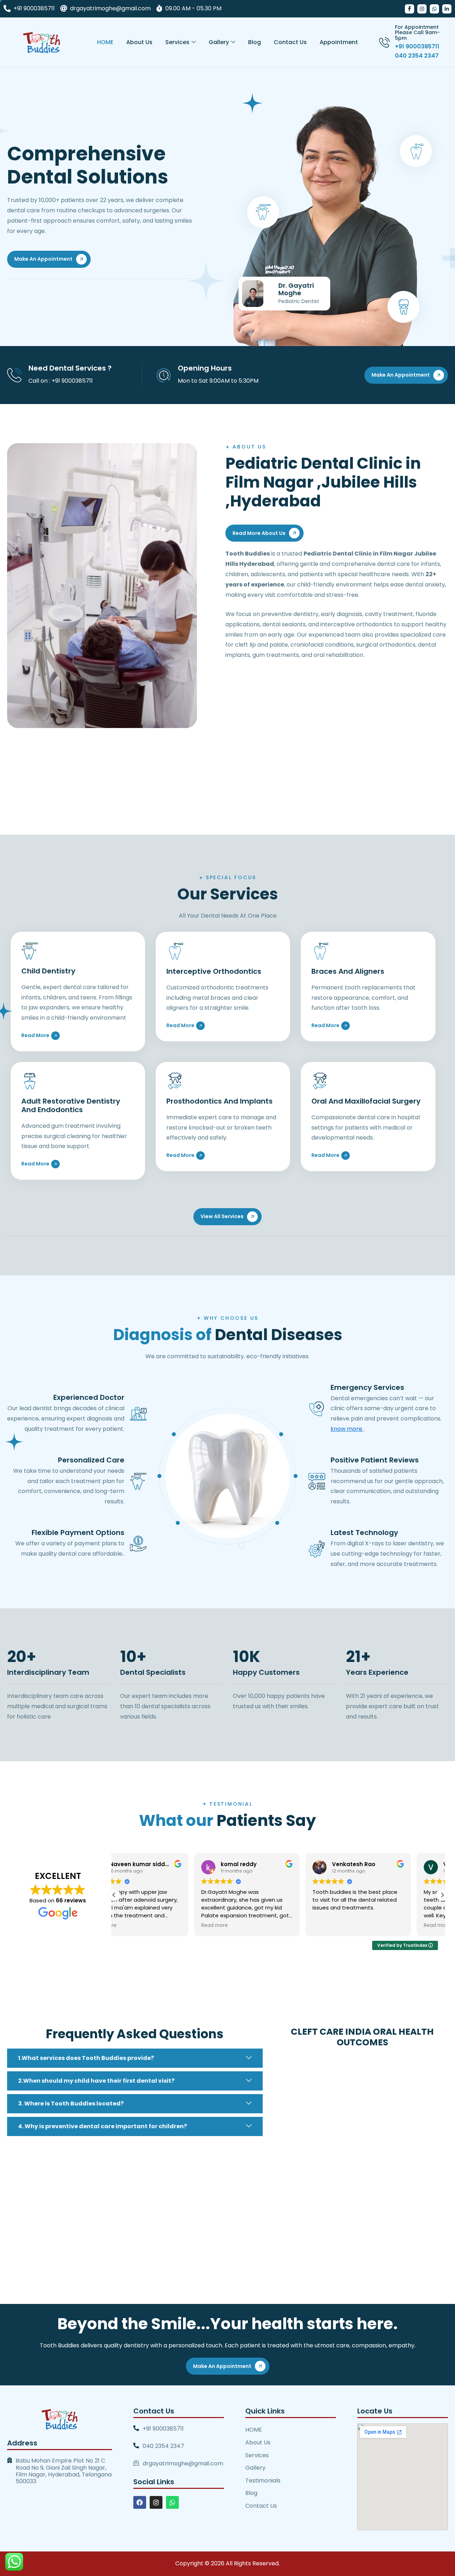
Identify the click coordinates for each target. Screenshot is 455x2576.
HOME (105, 42)
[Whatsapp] (434, 9)
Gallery (219, 42)
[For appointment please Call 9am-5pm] (384, 42)
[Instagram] (422, 9)
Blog (255, 42)
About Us (139, 42)
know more (347, 1429)
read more (35, 1035)
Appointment (339, 42)
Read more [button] (135, 1926)
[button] (442, 1895)
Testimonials (263, 2481)
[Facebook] (409, 9)
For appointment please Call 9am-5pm (417, 33)
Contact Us (290, 42)
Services (177, 42)
